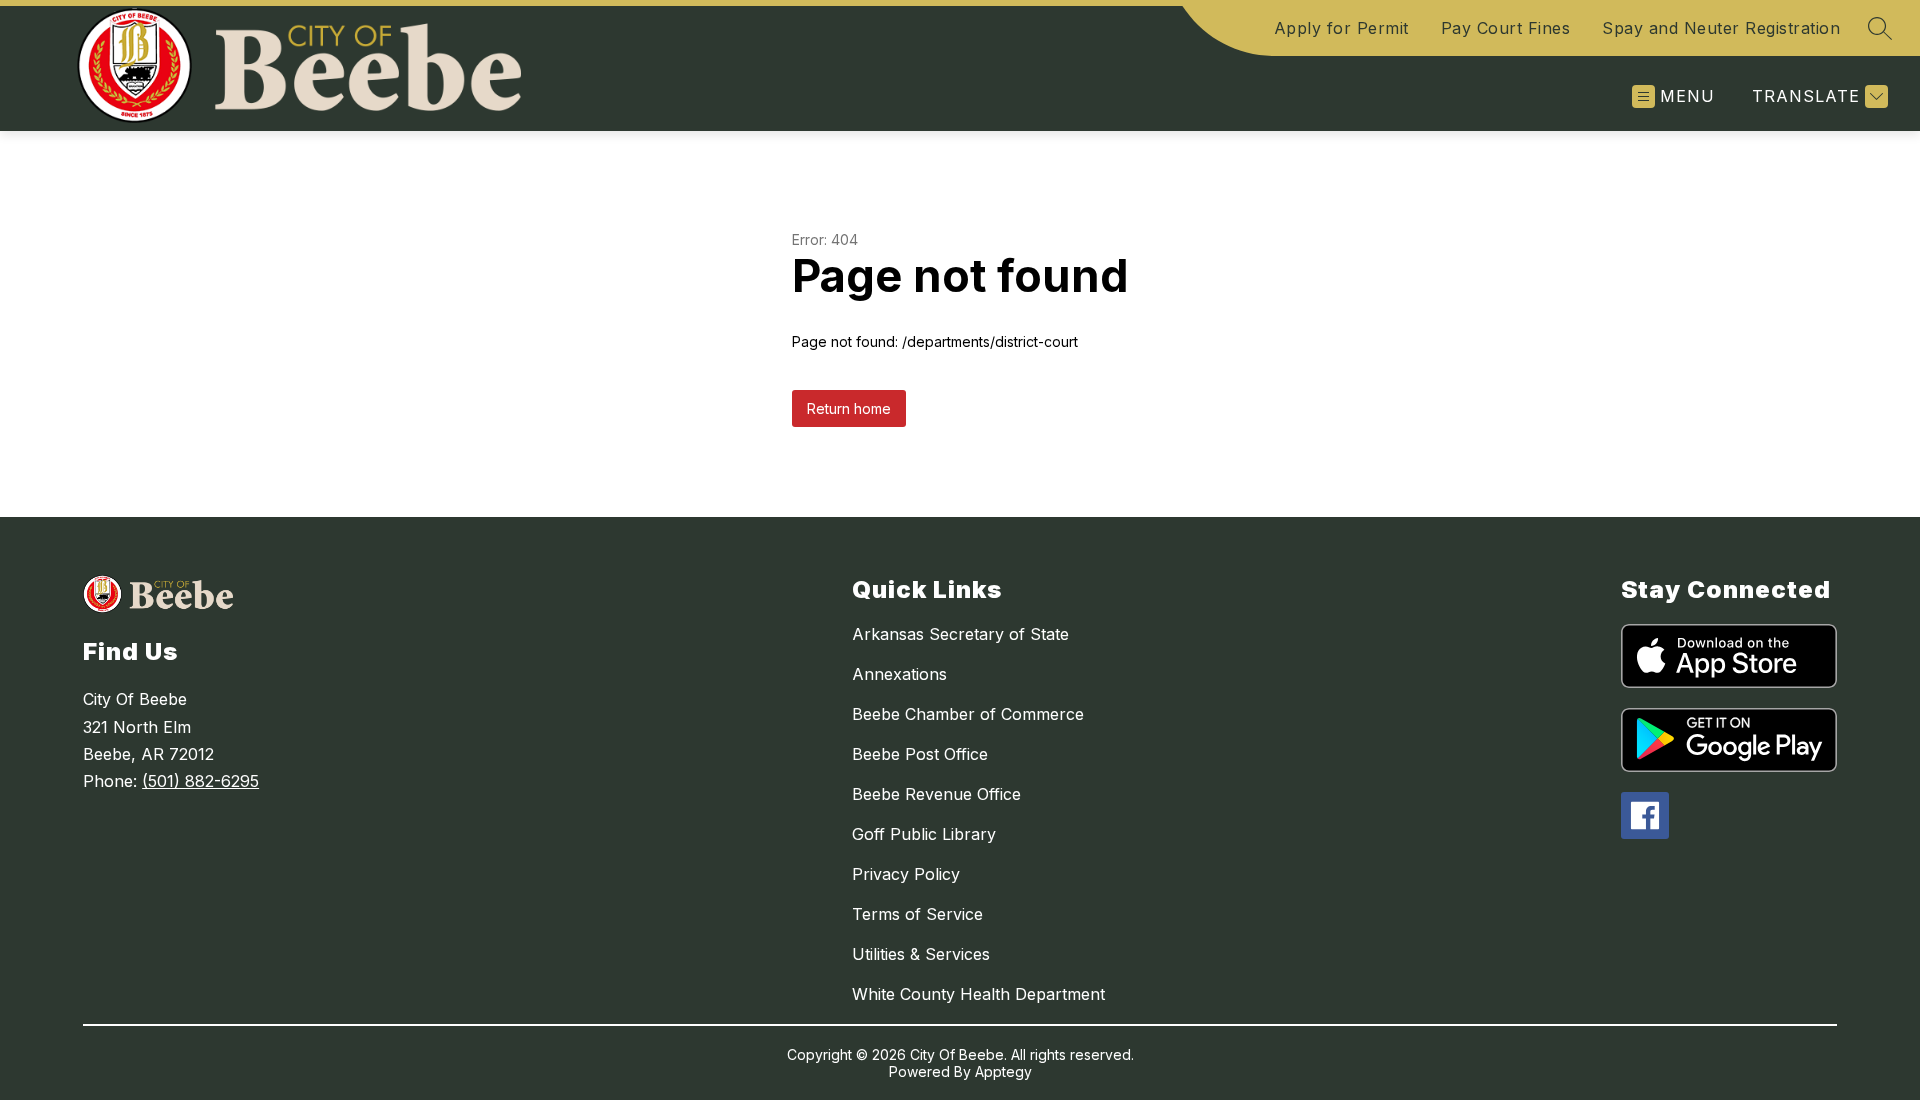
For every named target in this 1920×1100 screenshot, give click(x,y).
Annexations (899, 674)
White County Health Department (978, 994)
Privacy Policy (906, 874)
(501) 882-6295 (200, 781)
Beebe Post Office (920, 754)
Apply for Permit (1341, 28)
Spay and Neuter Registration (1721, 28)
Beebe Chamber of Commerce (968, 714)
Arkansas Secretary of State (960, 634)
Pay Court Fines (1506, 28)
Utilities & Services (921, 954)
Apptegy (1003, 1071)
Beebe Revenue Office (936, 794)
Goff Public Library (924, 834)
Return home (849, 408)
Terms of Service (917, 914)
